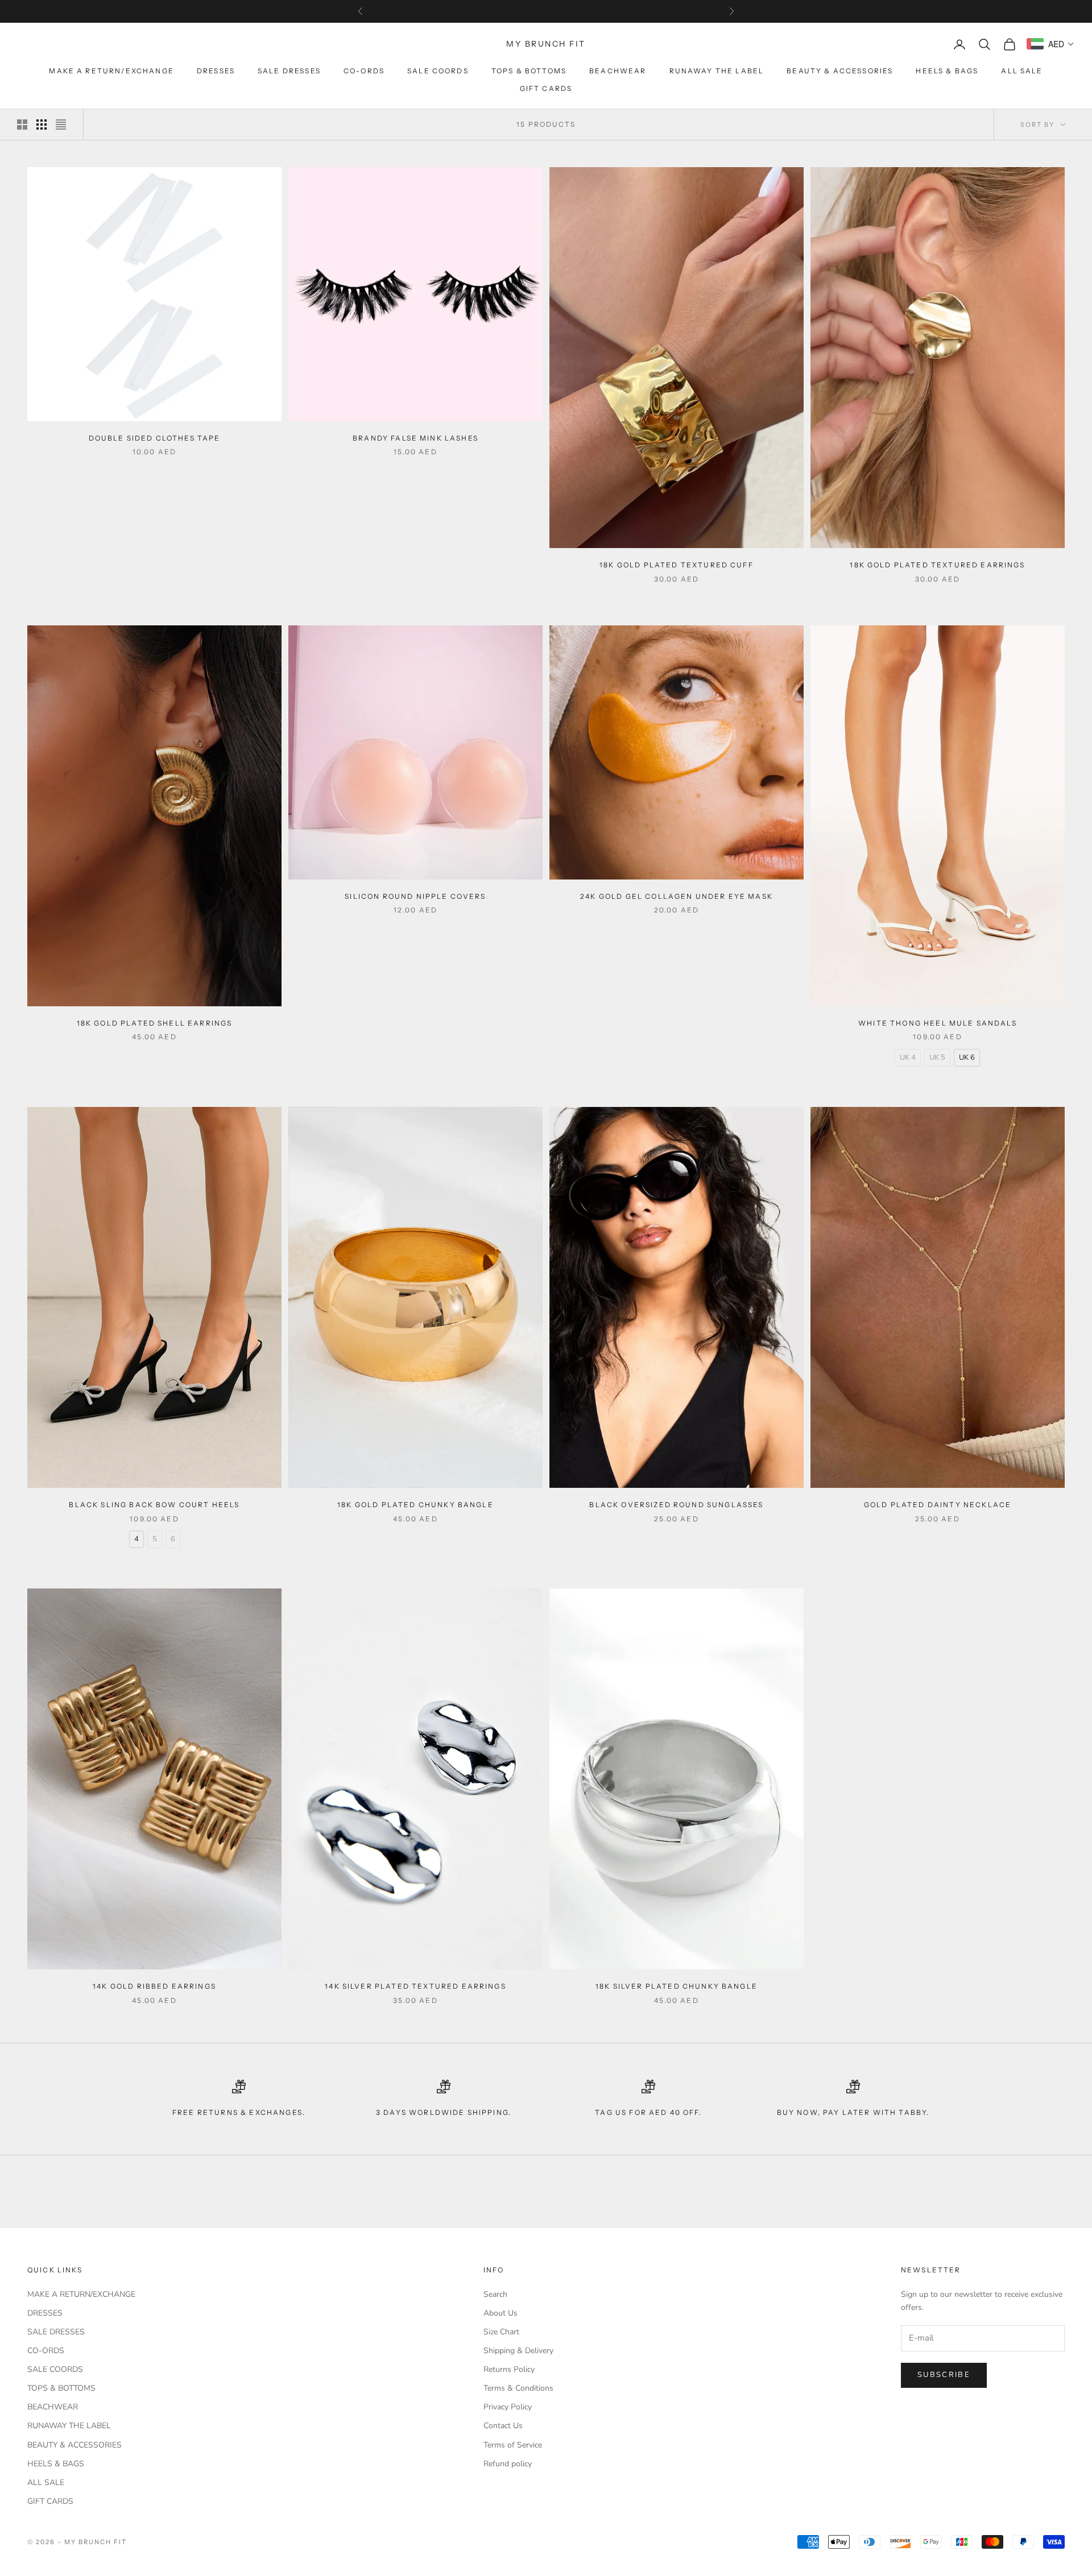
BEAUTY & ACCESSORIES (840, 71)
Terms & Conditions (518, 2388)
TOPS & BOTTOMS (529, 71)
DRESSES (216, 71)
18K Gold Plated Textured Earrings (937, 565)
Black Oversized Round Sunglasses (676, 1505)
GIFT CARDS (546, 88)
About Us (500, 2313)
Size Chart (501, 2332)
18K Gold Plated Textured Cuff (677, 565)
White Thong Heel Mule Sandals (938, 1023)
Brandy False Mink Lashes (415, 438)
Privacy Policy (508, 2407)
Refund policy (508, 2464)
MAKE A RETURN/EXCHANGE (111, 71)
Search (495, 2294)
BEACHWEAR (618, 71)
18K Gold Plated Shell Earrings (155, 1023)
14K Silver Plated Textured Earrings (415, 1986)
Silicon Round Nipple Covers (415, 896)
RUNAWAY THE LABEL (717, 71)
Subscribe (944, 2375)
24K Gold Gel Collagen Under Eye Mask (677, 896)
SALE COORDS (438, 71)
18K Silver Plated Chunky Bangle (677, 1986)
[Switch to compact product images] (61, 125)
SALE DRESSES (289, 71)
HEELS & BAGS (947, 71)
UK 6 (967, 1057)
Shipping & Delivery (518, 2351)
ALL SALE (1022, 71)
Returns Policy (509, 2369)
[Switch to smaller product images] (42, 125)
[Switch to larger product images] (22, 125)
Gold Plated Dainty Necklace (938, 1505)
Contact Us (503, 2426)
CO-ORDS (364, 71)
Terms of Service (513, 2445)
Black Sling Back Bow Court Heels (154, 1505)
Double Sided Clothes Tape (155, 438)
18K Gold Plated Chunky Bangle (415, 1505)
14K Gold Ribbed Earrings (154, 1986)
